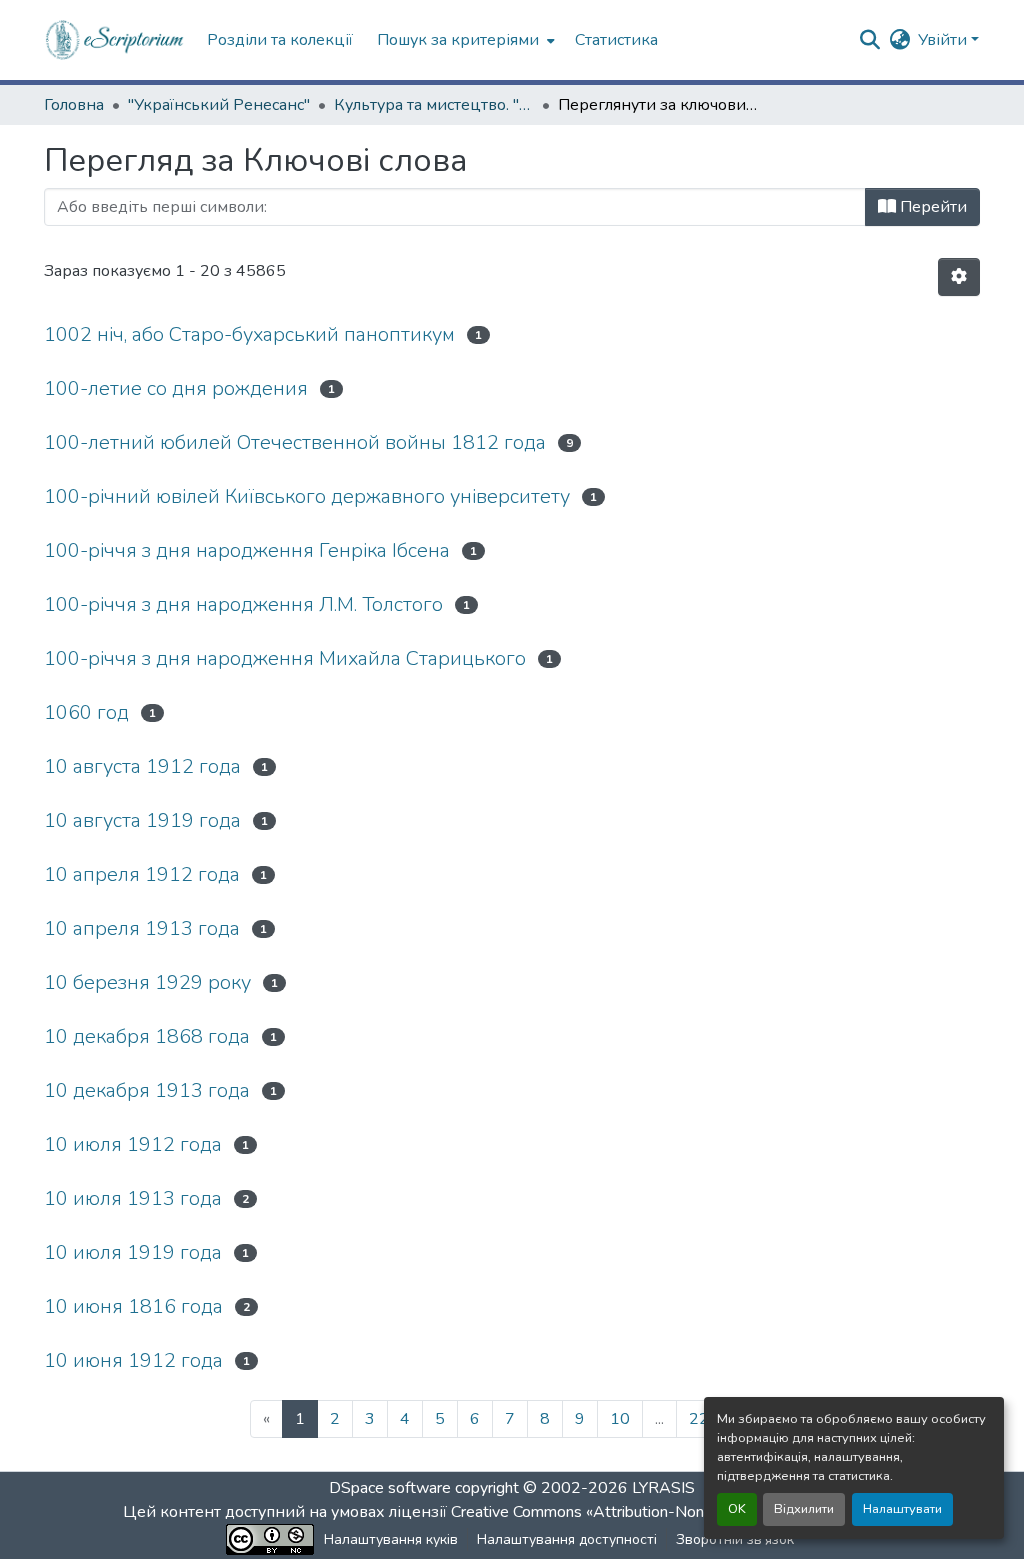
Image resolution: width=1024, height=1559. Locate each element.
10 (620, 1419)
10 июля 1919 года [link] (133, 1252)
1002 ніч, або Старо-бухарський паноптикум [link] (249, 334)
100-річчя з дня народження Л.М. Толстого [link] (243, 604)
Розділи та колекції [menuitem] (280, 40)
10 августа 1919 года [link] (142, 820)
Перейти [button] (931, 207)
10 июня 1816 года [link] (133, 1306)
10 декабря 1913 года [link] (147, 1090)
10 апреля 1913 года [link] (142, 928)
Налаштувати (902, 1509)
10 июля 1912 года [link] (133, 1144)
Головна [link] (74, 105)
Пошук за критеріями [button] (458, 40)
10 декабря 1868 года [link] (147, 1036)
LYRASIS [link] (663, 1488)
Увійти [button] (944, 40)
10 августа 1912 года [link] (142, 766)
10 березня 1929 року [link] (147, 982)
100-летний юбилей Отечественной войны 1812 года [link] (295, 442)
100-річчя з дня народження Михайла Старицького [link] (285, 658)
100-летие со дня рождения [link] (176, 388)
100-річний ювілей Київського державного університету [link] (307, 496)
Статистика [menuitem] (616, 40)
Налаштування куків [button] (391, 1539)
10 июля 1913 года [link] (133, 1198)
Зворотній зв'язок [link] (735, 1539)
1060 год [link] (86, 712)
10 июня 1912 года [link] (133, 1360)
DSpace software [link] (390, 1488)
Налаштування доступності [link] (567, 1539)
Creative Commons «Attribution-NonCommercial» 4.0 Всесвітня (674, 1512)
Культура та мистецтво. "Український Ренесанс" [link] (434, 105)
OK (737, 1509)
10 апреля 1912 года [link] (142, 874)
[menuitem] (464, 40)
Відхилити (804, 1509)
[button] (115, 40)
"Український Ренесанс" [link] (219, 105)
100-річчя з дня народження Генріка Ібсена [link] (247, 550)
